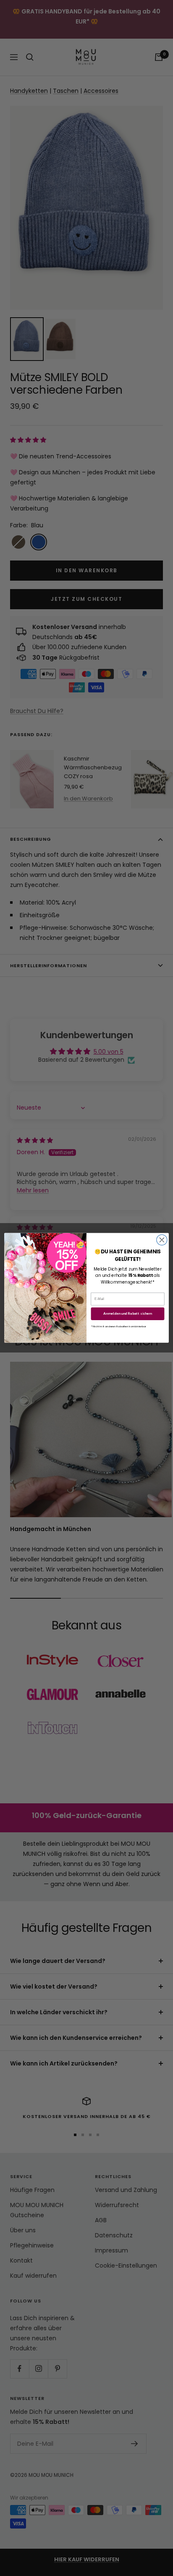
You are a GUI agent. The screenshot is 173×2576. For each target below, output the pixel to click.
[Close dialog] (162, 1240)
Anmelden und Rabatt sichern (128, 1314)
